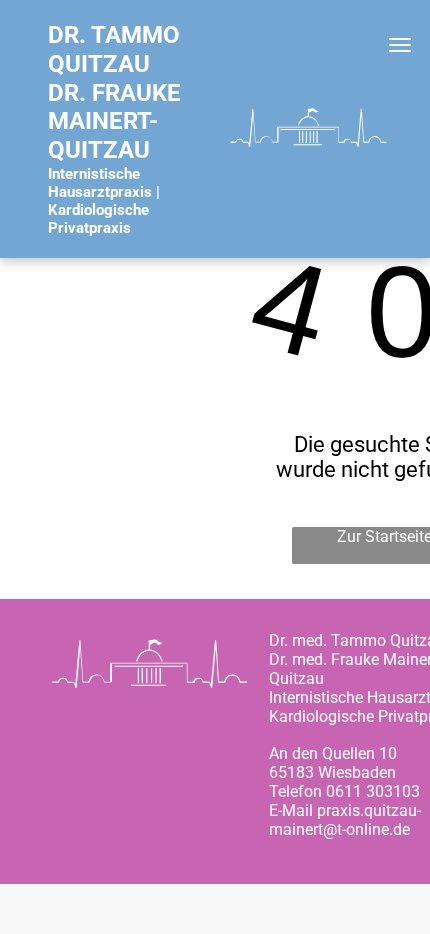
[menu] (400, 45)
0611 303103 (373, 791)
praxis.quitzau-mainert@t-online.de (345, 820)
